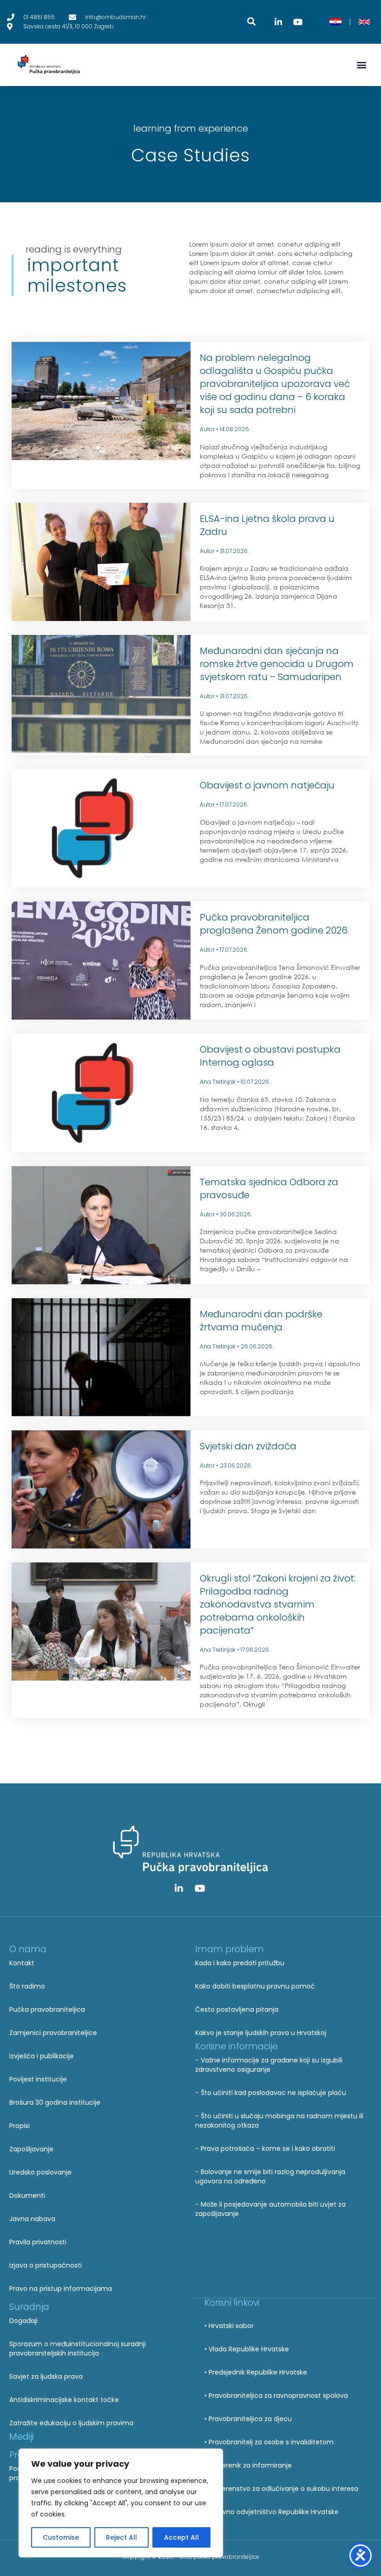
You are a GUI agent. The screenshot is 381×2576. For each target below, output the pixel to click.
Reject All (122, 2537)
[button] (362, 65)
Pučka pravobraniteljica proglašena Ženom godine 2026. (274, 924)
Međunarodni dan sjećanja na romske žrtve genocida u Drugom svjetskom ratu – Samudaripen (277, 664)
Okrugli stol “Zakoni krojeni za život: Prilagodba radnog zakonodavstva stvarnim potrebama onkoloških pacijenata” (278, 1604)
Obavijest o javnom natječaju (267, 785)
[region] (121, 2503)
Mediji (21, 2437)
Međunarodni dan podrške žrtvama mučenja (261, 1321)
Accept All (181, 2537)
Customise (61, 2537)
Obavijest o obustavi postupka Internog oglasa (270, 1056)
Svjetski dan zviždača (248, 1446)
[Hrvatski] (335, 22)
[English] (364, 22)
